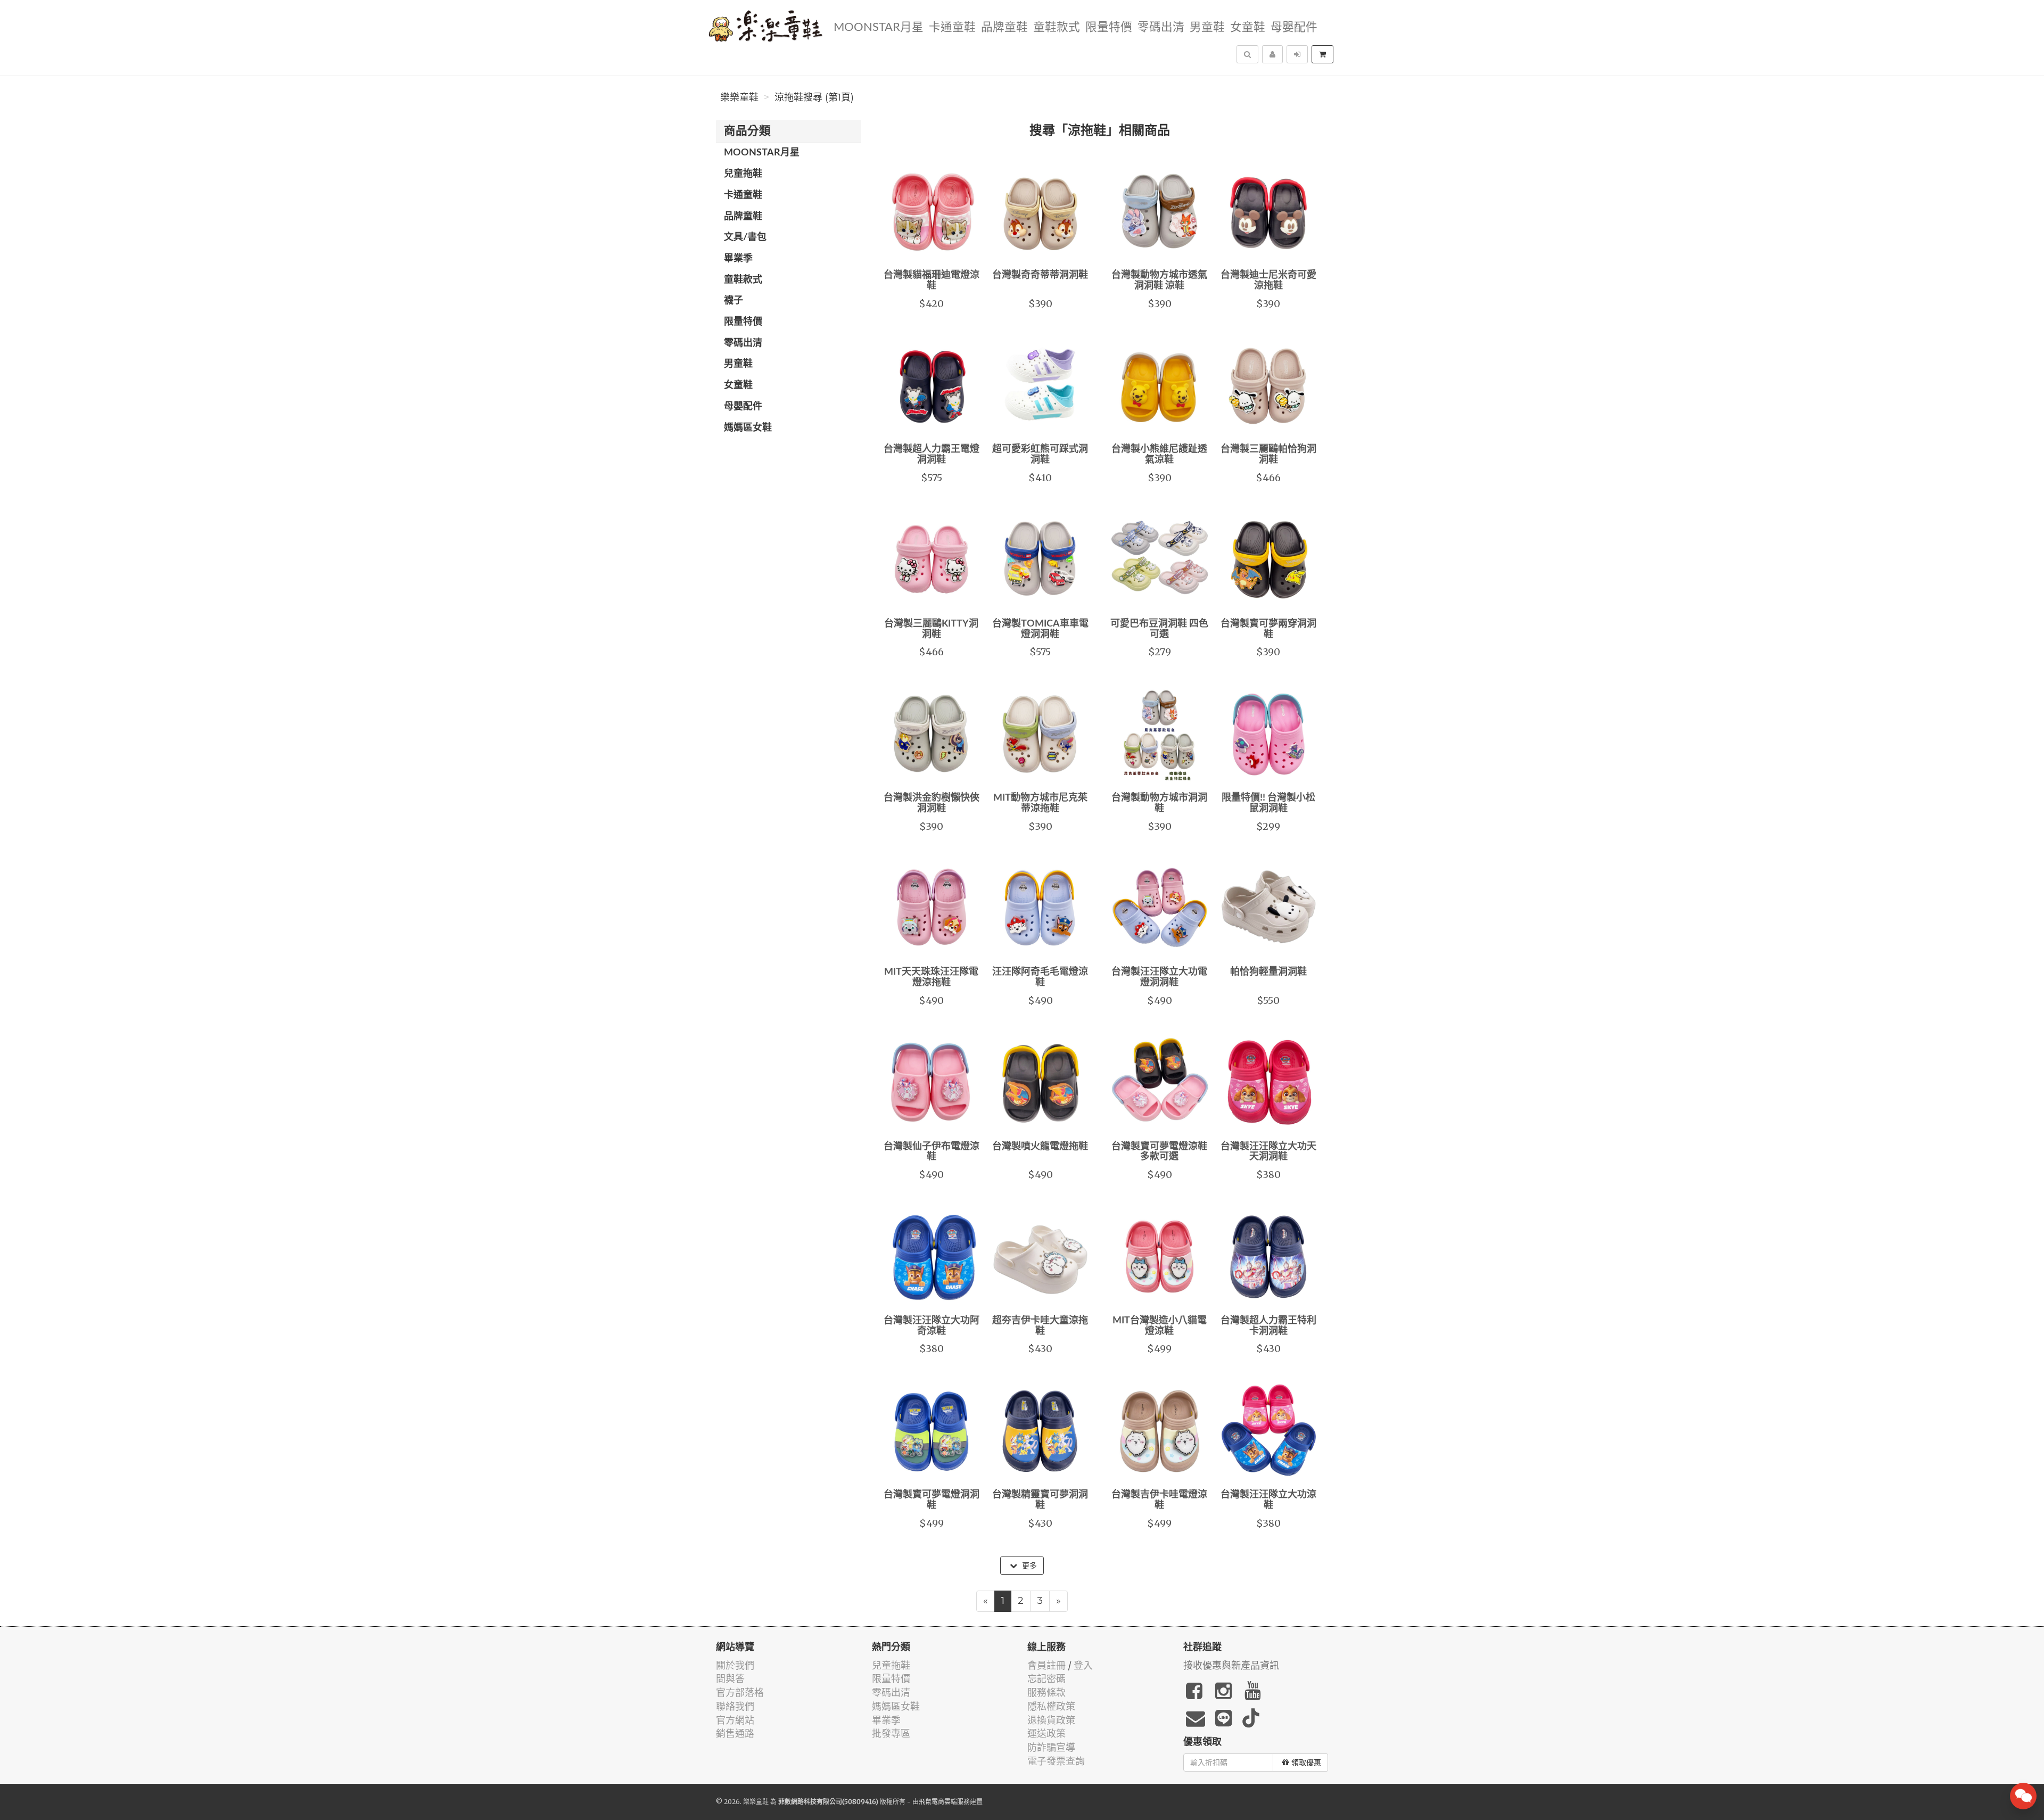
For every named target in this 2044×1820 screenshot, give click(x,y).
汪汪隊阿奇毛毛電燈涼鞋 (1040, 977)
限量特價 (1109, 27)
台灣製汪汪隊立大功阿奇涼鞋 (932, 1326)
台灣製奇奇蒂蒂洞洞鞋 (1040, 275)
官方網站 (735, 1720)
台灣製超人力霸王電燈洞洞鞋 (932, 455)
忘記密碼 (1046, 1679)
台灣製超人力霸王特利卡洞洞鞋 (1268, 1326)
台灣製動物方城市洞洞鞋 (1159, 803)
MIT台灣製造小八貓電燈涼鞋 (1160, 1326)
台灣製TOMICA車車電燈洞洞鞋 (1040, 629)
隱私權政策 (1051, 1706)
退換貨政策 (1051, 1720)
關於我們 (735, 1665)
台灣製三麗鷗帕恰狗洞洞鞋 (1268, 455)
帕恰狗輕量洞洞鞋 (1268, 972)
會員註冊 (1046, 1665)
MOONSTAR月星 (879, 27)
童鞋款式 (1057, 27)
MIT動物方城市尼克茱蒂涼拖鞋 (1040, 803)
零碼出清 (1161, 27)
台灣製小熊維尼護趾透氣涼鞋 (1159, 455)
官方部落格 (740, 1693)
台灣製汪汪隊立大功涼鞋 (1268, 1500)
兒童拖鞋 (743, 174)
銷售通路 (735, 1733)
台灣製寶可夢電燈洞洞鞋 (932, 1500)
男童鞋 (1207, 27)
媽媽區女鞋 (748, 428)
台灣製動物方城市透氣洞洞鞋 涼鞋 (1159, 281)
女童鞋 (1248, 27)
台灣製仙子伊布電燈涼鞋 (932, 1152)
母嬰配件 (1294, 27)
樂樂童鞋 (739, 97)
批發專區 (891, 1733)
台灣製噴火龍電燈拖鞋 (1040, 1147)
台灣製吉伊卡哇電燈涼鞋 (1159, 1500)
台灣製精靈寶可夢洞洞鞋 (1040, 1500)
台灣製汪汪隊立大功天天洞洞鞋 (1268, 1152)
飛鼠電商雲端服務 (944, 1802)
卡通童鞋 (952, 27)
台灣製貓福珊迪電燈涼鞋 (932, 281)
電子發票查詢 (1056, 1761)
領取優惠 (1306, 1763)
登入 (1083, 1665)
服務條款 (1046, 1693)
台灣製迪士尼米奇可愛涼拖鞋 (1268, 281)
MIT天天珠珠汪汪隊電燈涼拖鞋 (931, 977)
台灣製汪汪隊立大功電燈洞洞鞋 (1159, 977)
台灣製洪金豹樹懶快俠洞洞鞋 (932, 803)
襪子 (733, 301)
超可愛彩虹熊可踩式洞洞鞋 (1040, 455)
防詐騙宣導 (1051, 1747)
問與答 (730, 1679)
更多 (1028, 1566)
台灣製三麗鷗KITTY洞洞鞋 (931, 629)
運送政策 (1046, 1733)
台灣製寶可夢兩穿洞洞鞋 (1268, 629)
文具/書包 (745, 237)
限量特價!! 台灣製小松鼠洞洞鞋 (1268, 803)
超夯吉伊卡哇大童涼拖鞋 (1040, 1326)
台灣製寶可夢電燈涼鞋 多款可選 (1159, 1152)
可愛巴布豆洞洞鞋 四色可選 (1159, 629)
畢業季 (738, 259)
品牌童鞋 (1004, 27)
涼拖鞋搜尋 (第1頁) (814, 97)
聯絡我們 (735, 1706)
